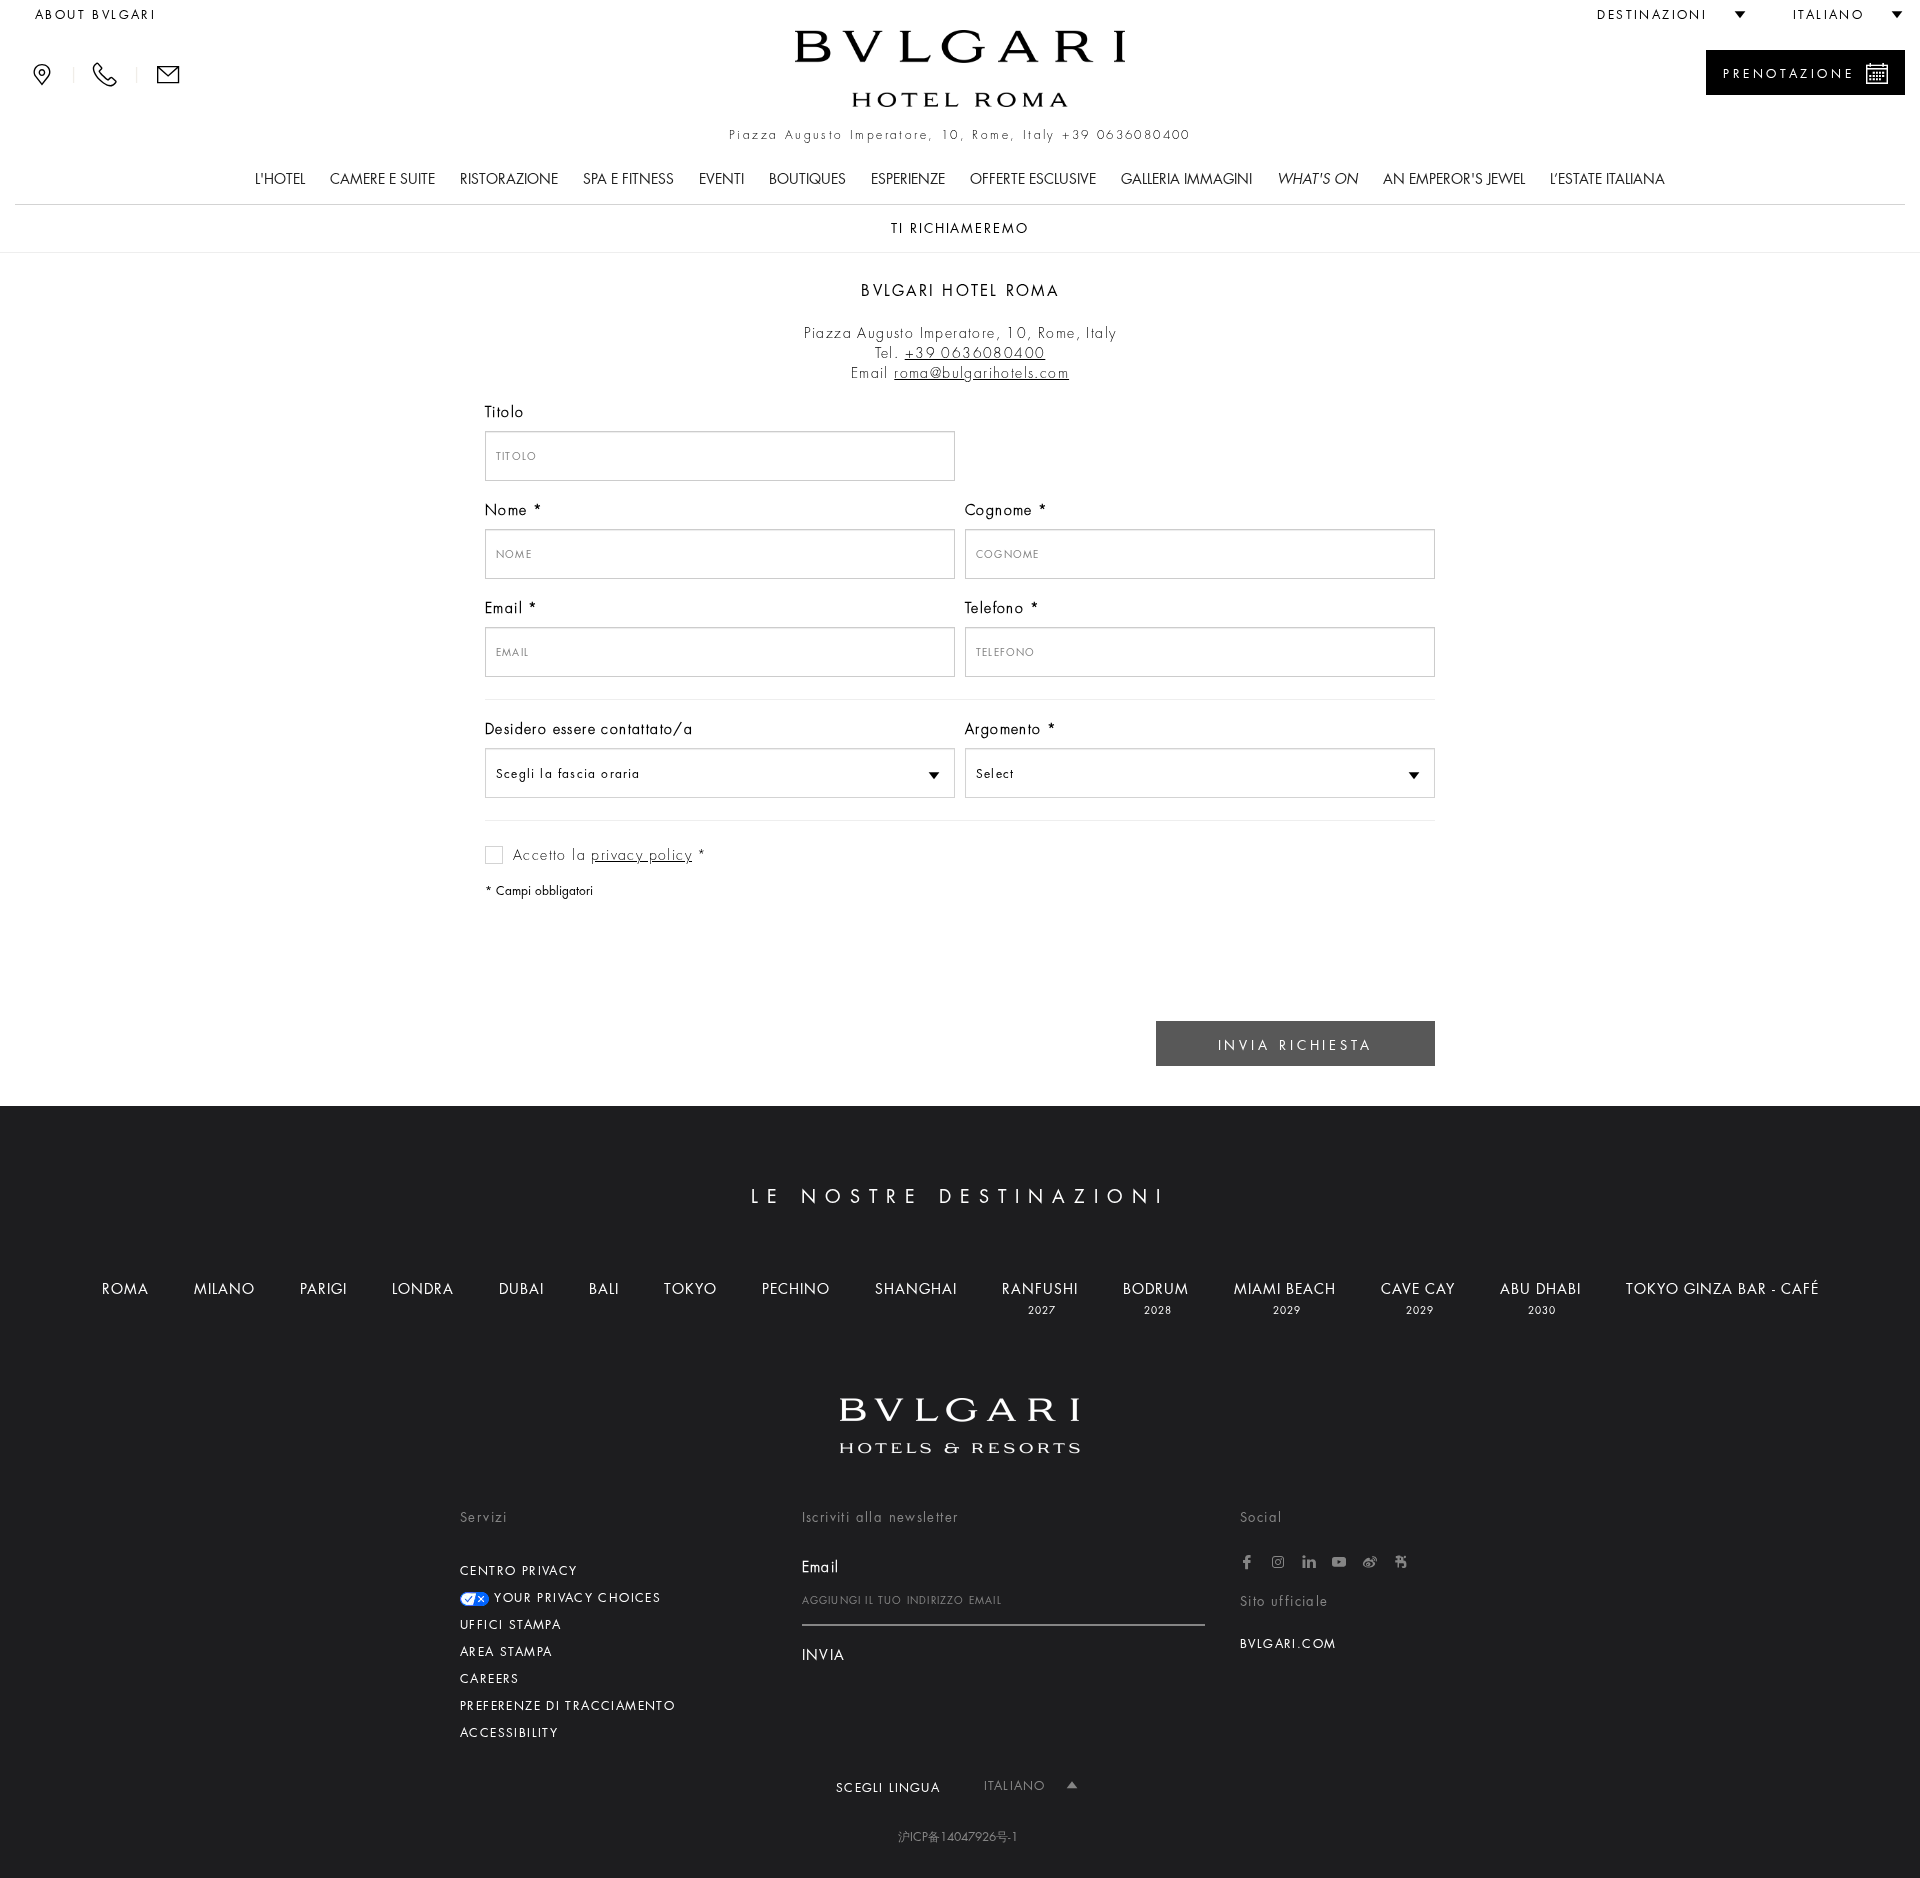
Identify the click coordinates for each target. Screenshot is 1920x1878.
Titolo (504, 412)
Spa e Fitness (628, 179)
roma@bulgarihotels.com (981, 373)
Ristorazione (509, 179)
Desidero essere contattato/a (589, 729)
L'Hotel (280, 179)
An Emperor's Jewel (1454, 179)
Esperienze (908, 179)
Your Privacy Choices (575, 1598)
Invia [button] (824, 1655)
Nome (506, 510)
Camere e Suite (382, 179)
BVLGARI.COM (1288, 1644)
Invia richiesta (1296, 1045)
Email (504, 608)
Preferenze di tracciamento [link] (567, 1706)
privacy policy (641, 855)
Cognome (999, 510)
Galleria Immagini (1186, 179)
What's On (1317, 179)
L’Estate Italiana (1607, 179)
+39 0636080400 (1126, 135)
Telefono (994, 608)
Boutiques (807, 179)
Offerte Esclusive (1033, 179)
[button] (1662, 15)
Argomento (1003, 729)
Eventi (721, 179)
